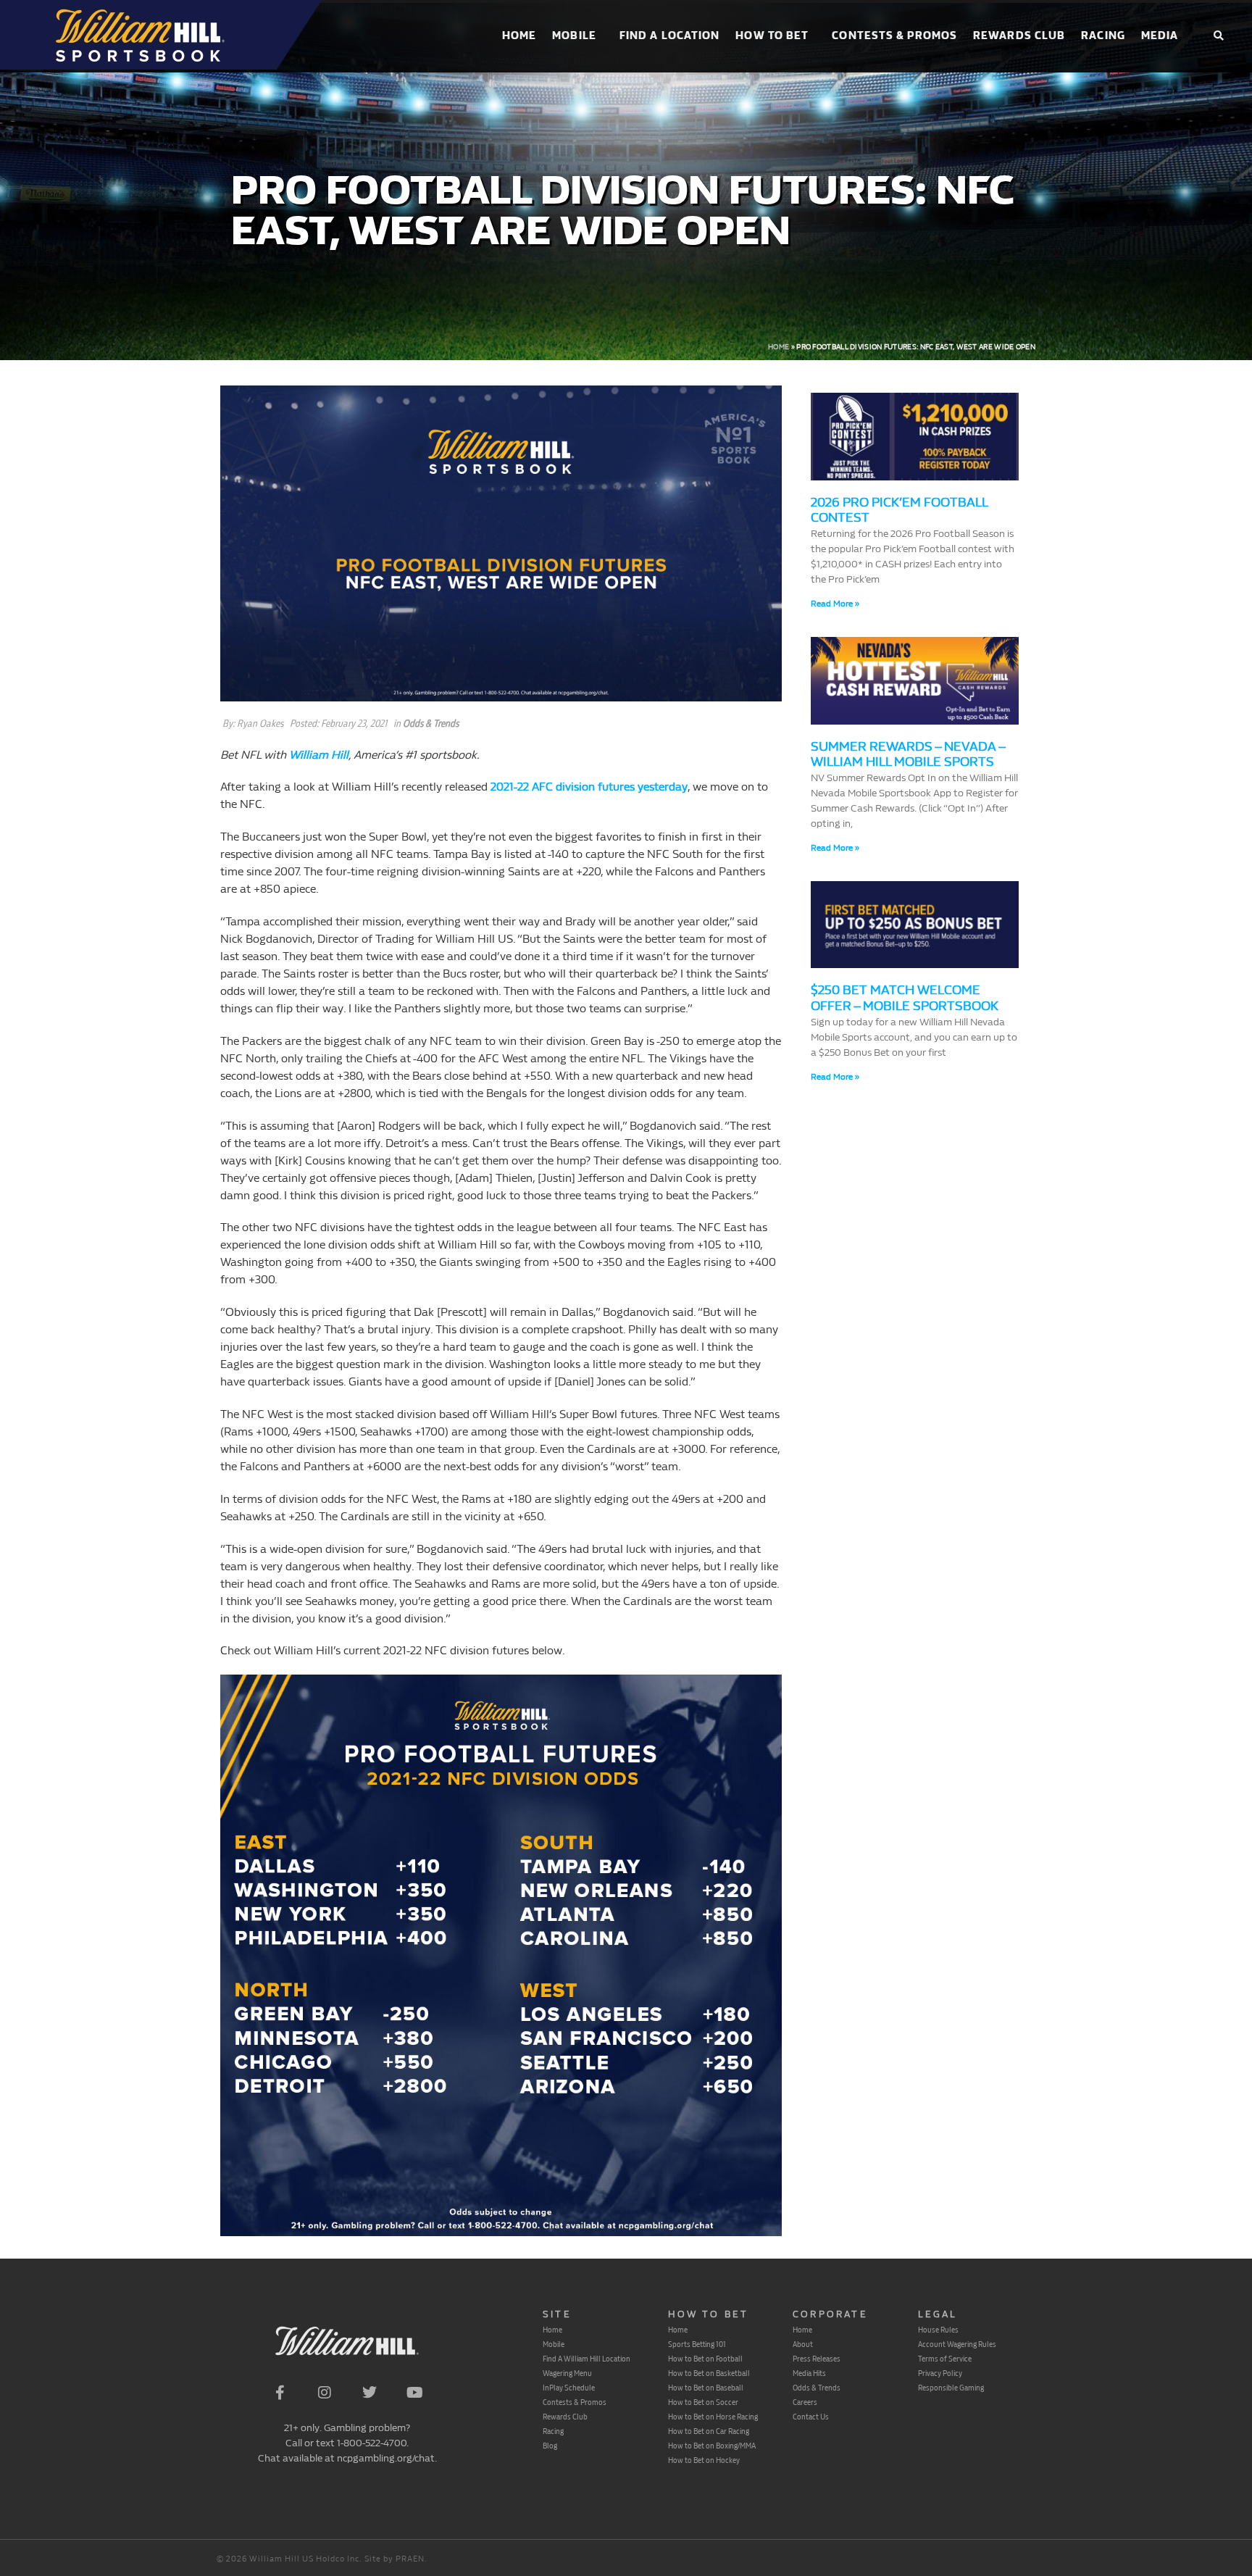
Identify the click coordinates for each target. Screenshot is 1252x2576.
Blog (550, 2446)
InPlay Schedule (569, 2388)
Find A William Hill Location (587, 2359)
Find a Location (670, 36)
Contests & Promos (894, 36)
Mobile (574, 36)
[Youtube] (414, 2393)
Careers (805, 2402)
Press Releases (817, 2359)
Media (1160, 36)
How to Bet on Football (705, 2359)
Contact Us (811, 2417)
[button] (1218, 37)
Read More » (835, 604)
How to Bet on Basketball (709, 2373)
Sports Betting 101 (697, 2344)
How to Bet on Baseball (706, 2388)
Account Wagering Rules (957, 2344)
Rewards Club (1019, 36)
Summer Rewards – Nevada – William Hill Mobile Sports (908, 755)
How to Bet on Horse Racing (713, 2417)
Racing (1103, 36)
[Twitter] (370, 2393)
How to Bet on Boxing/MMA (712, 2446)
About (803, 2344)
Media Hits (809, 2373)
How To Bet (772, 36)
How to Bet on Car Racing (709, 2431)
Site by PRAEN (395, 2559)
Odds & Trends (431, 724)
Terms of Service (945, 2359)
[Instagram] (325, 2393)
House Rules (938, 2330)
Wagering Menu (567, 2373)
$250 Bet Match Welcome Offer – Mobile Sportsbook (905, 998)
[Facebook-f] (280, 2393)
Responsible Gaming (951, 2388)
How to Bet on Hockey (704, 2460)
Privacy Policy (940, 2373)
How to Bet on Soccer (703, 2402)
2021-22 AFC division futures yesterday (589, 787)
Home (519, 36)
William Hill (319, 755)
